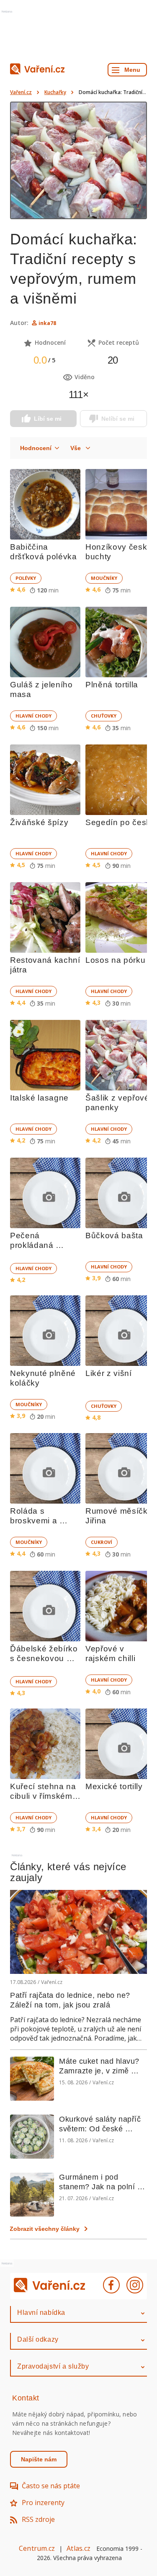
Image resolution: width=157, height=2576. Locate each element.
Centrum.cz (37, 2548)
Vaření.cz (21, 92)
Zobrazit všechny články (45, 2229)
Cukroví (102, 1542)
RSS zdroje (38, 2519)
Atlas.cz (78, 2548)
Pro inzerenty (43, 2503)
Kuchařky (55, 92)
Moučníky (104, 578)
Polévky (26, 578)
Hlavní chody (33, 716)
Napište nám (39, 2459)
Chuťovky (104, 716)
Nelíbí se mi (118, 419)
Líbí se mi (48, 419)
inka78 (47, 323)
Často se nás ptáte (51, 2486)
